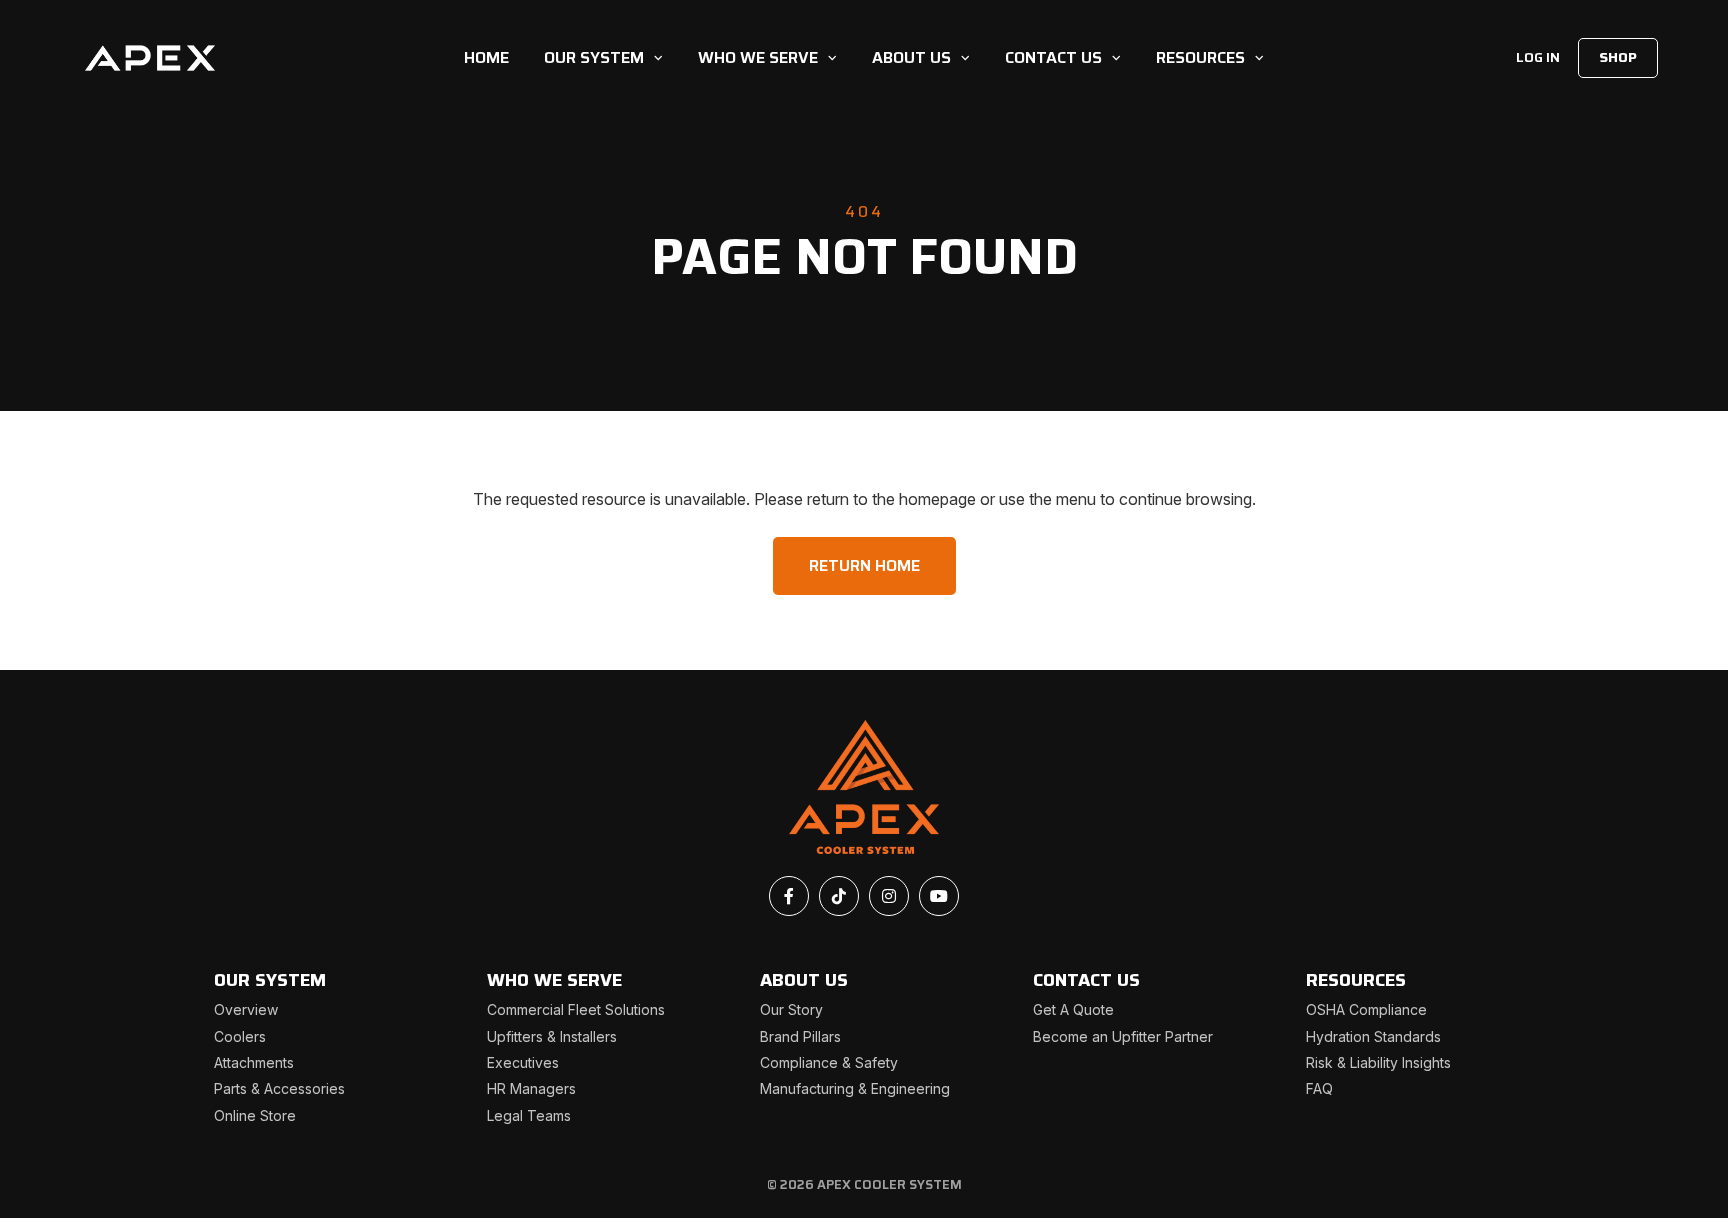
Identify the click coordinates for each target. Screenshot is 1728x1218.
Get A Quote (1073, 1009)
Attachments (254, 1062)
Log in (1538, 57)
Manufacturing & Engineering (855, 1088)
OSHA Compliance (1366, 1009)
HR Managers (531, 1088)
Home (486, 57)
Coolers (240, 1036)
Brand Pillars (800, 1036)
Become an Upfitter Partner (1123, 1036)
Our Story (791, 1009)
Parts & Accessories (279, 1088)
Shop (1618, 57)
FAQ (1319, 1088)
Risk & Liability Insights (1378, 1062)
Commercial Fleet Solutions (576, 1009)
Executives (523, 1062)
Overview (246, 1009)
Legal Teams (529, 1115)
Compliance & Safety (829, 1062)
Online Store (255, 1115)
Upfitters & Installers (552, 1036)
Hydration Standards (1373, 1036)
